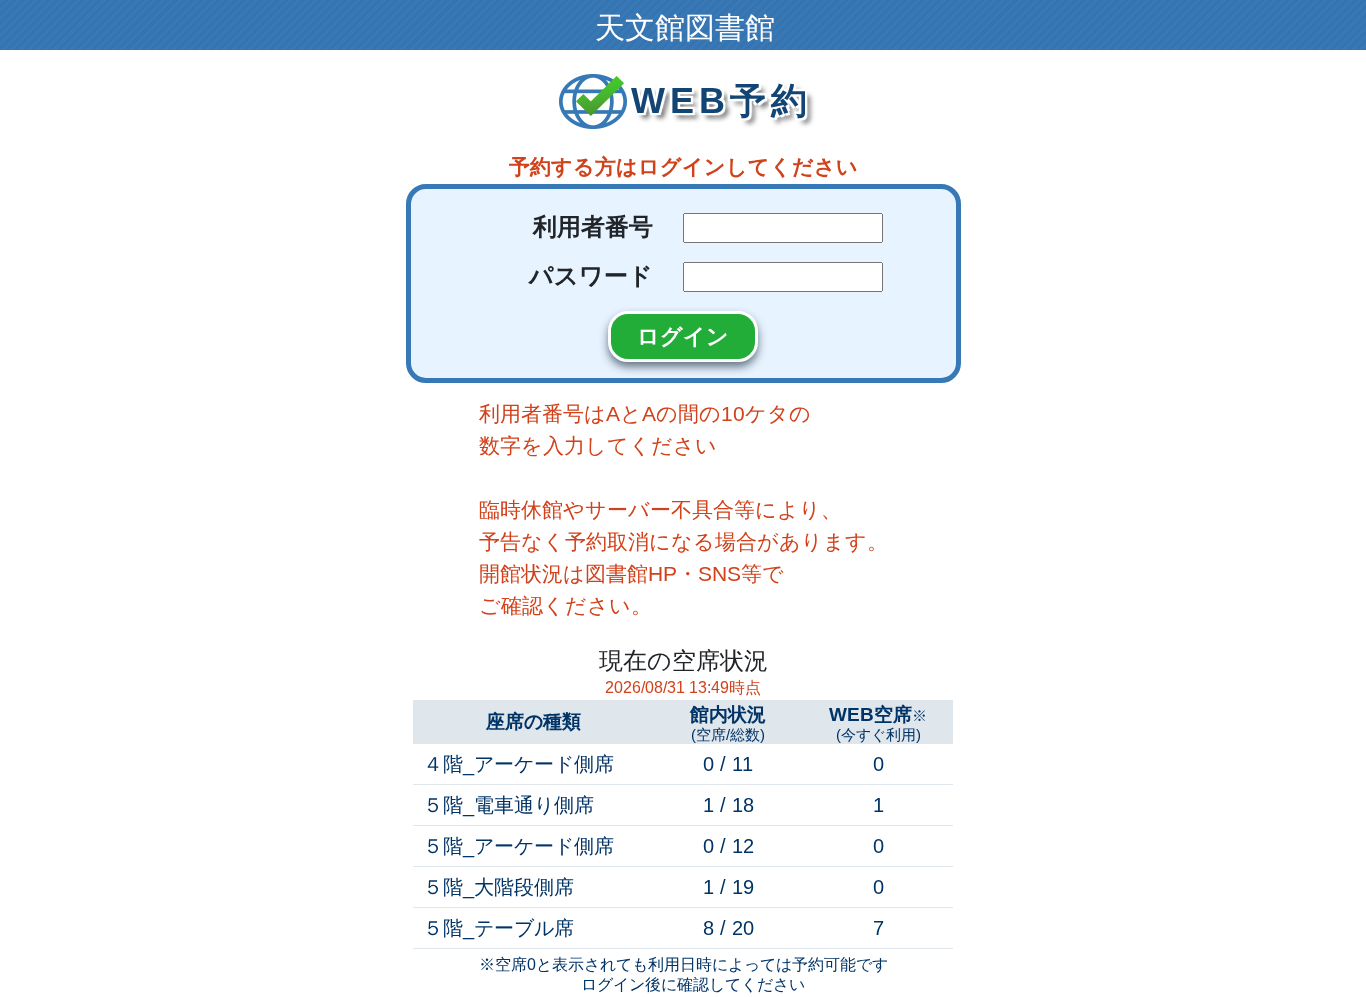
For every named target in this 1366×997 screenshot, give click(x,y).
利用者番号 (593, 226)
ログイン (683, 336)
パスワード (591, 275)
